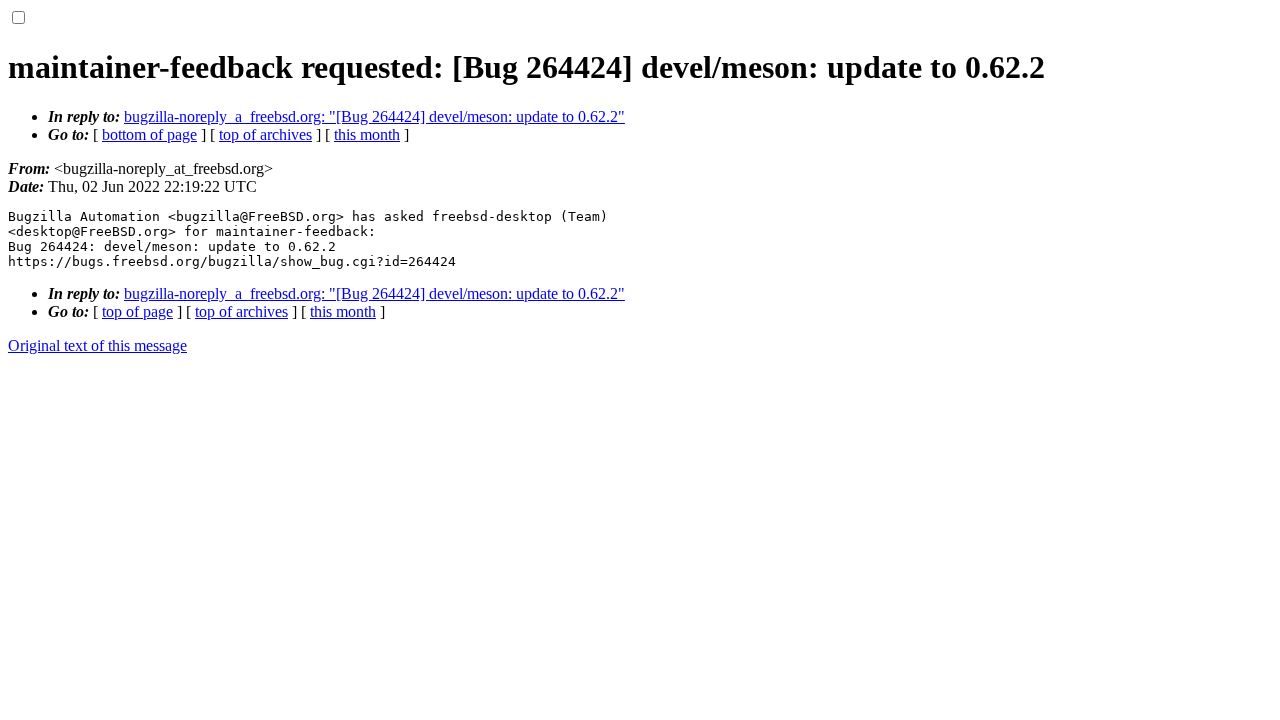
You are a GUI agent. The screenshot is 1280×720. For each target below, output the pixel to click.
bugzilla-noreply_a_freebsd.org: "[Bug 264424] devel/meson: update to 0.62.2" (374, 116)
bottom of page (149, 134)
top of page (137, 311)
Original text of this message (97, 345)
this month (367, 134)
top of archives (265, 134)
